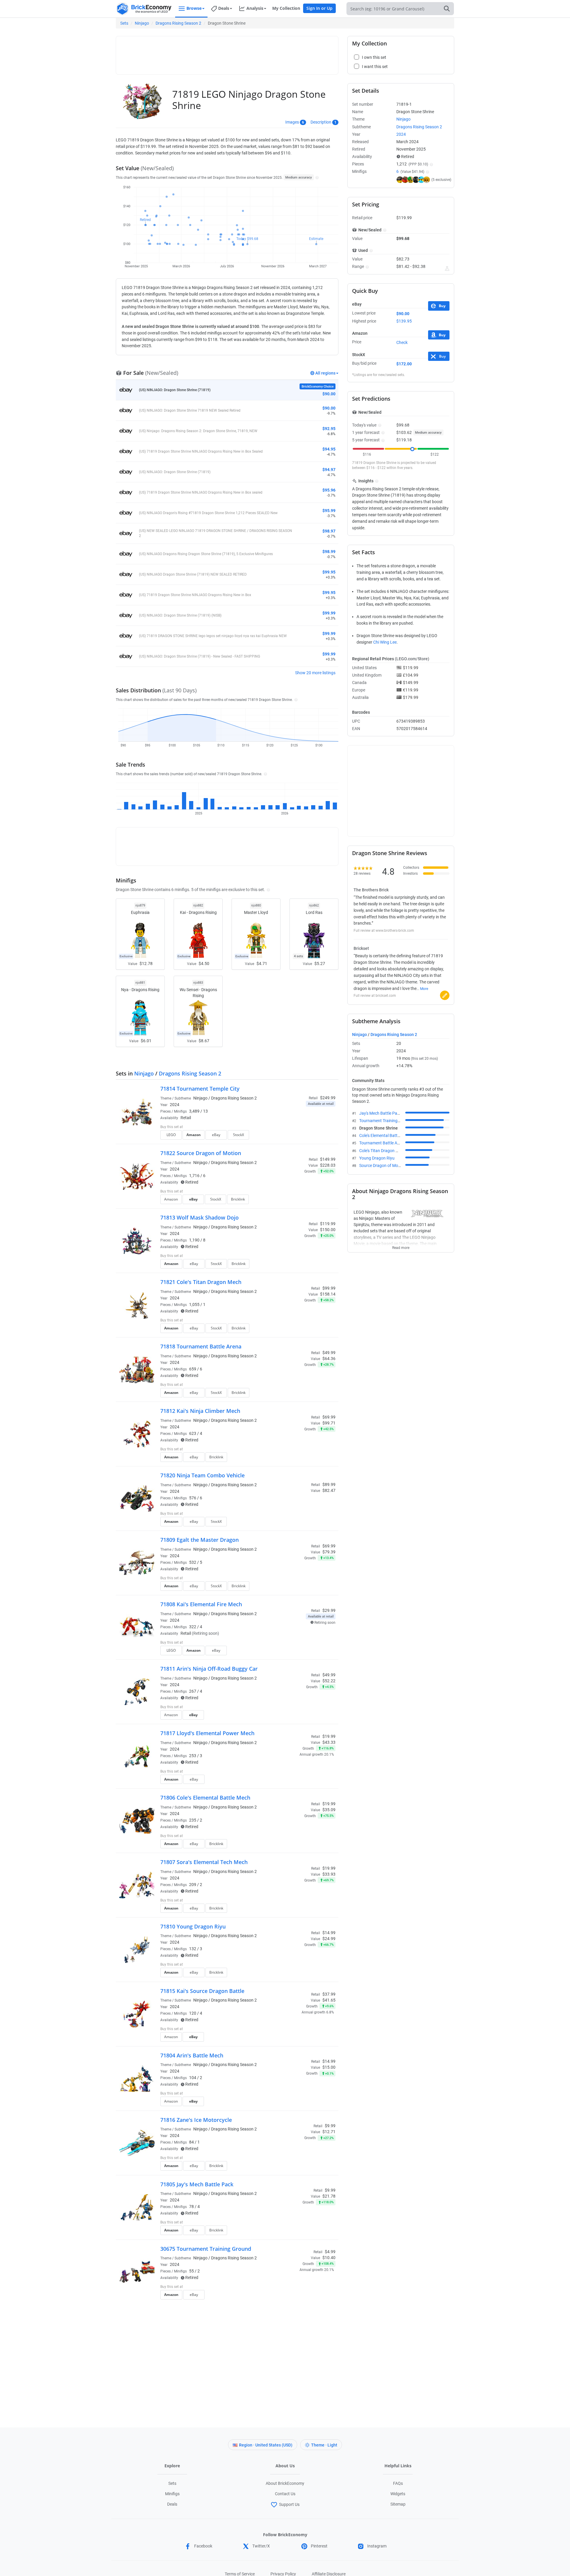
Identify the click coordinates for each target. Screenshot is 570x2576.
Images (292, 122)
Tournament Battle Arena (382, 1143)
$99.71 (329, 1423)
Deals (172, 2504)
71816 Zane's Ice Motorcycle (196, 2120)
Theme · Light (324, 2445)
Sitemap (398, 2504)
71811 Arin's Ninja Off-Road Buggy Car (209, 1669)
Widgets (398, 2494)
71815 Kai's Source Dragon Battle (202, 1991)
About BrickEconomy (285, 2483)
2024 (175, 1105)
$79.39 (329, 1552)
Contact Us (285, 2494)
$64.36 (329, 1359)
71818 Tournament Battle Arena (201, 1346)
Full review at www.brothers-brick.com (384, 931)
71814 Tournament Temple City (200, 1089)
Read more (401, 1246)
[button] (316, 177)
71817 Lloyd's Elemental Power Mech (207, 1733)
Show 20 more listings (315, 673)
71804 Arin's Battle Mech (192, 2055)
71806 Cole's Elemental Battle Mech (205, 1798)
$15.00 (329, 2067)
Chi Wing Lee (385, 642)
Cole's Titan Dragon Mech (382, 1151)
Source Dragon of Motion (382, 1165)
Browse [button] (194, 8)
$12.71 (329, 2132)
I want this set (299, 1137)
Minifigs (172, 2494)
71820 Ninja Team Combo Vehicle (202, 1475)
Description (321, 122)
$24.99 (329, 1939)
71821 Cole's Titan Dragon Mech (201, 1282)
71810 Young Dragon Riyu (193, 1926)
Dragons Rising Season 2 (178, 23)
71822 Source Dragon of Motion (201, 1153)
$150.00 (328, 1230)
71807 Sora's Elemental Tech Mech (204, 1862)
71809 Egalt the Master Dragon (199, 1540)
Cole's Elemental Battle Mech (385, 1135)
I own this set (298, 1127)
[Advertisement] (227, 53)
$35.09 (329, 1810)
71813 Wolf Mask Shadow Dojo (199, 1217)
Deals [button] (224, 8)
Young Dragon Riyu (377, 1158)
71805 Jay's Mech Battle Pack (197, 2184)
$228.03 (328, 1165)
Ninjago (142, 23)
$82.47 (329, 1490)
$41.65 (329, 2000)
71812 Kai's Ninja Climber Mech (200, 1411)
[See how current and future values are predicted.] (447, 269)
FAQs (398, 2483)
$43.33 (329, 1742)
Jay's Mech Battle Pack (380, 1113)
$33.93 (329, 1874)
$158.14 (328, 1294)
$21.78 (329, 2196)
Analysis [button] (255, 8)
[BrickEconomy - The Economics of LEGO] (144, 9)
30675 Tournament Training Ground (206, 2249)
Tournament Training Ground (386, 1121)
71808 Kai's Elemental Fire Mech (201, 1604)
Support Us (289, 2504)
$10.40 (329, 2258)
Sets (124, 23)
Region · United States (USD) (266, 2445)
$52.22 (329, 1681)
